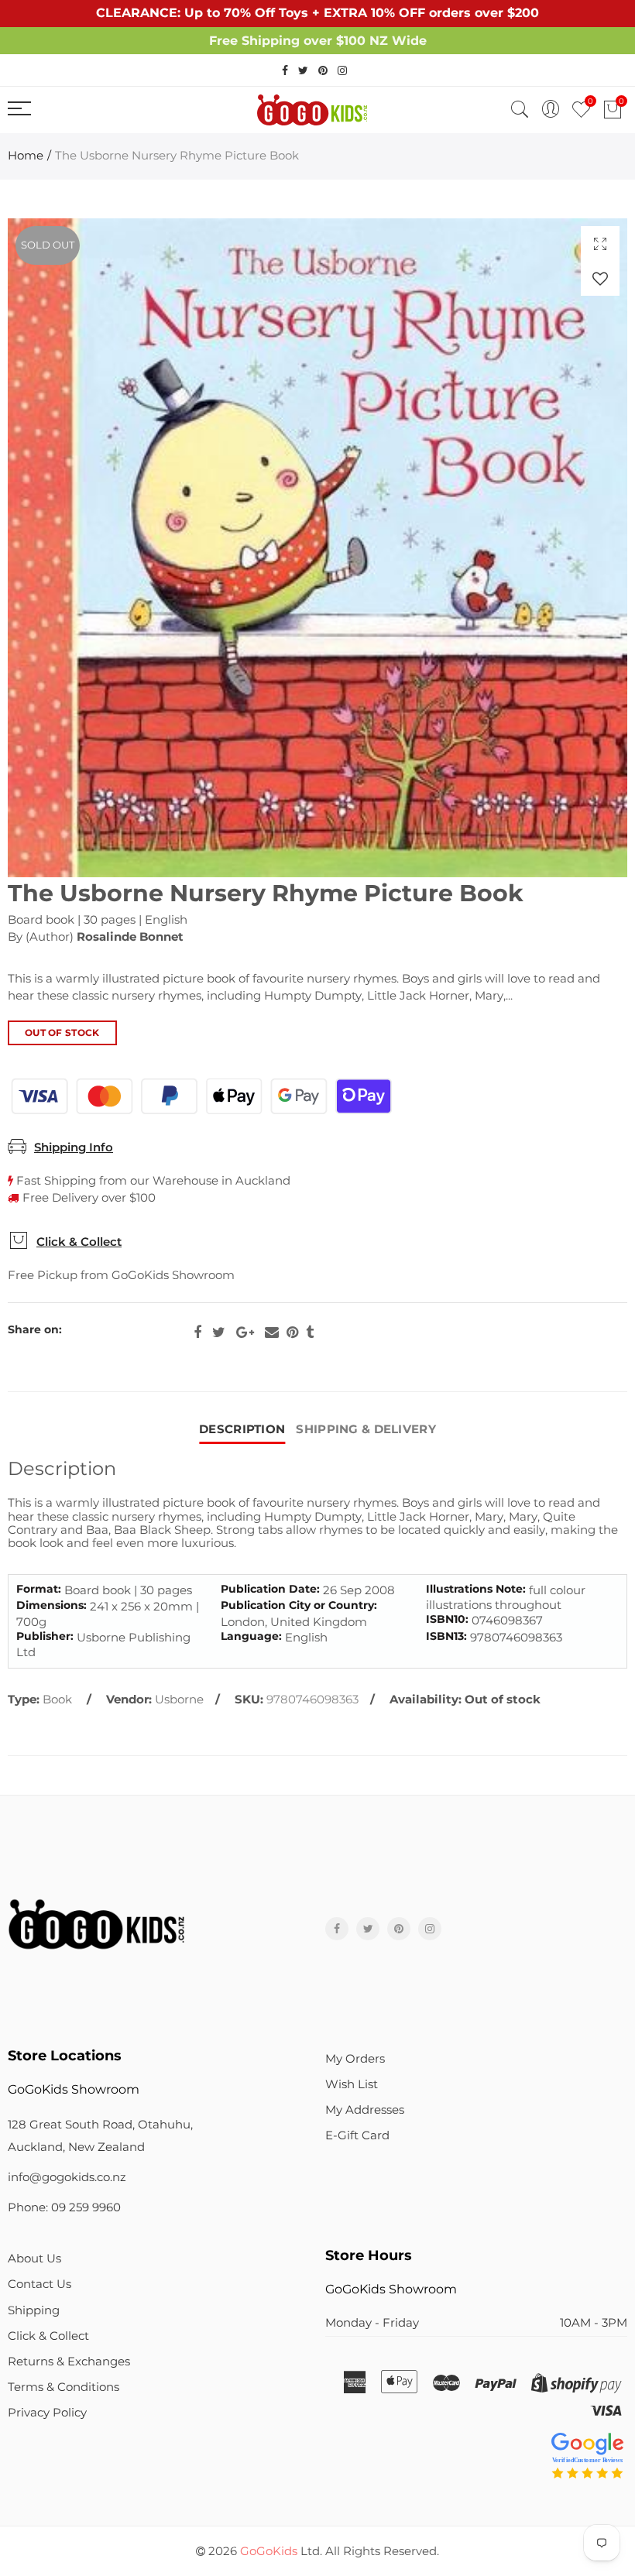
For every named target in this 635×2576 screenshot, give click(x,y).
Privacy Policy (47, 2413)
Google (245, 1333)
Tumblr (310, 1333)
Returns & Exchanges (69, 2362)
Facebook (197, 1333)
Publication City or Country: (299, 1605)
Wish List (352, 2084)
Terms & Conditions (63, 2387)
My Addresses (365, 2110)
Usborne (179, 1700)
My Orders (355, 2059)
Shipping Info (74, 1147)
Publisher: (45, 1636)
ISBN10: (447, 1619)
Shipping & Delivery (366, 1429)
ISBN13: (446, 1636)
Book (57, 1700)
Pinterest (292, 1333)
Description (242, 1429)
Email (272, 1333)
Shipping (34, 2310)
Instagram (430, 1929)
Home (26, 156)
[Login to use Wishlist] (600, 278)
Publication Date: (270, 1589)
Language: (251, 1636)
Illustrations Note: (476, 1589)
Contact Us (39, 2284)
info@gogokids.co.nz (67, 2177)
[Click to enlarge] (600, 244)
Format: (39, 1589)
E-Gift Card (357, 2135)
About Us (34, 2259)
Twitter (219, 1333)
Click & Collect (79, 1242)
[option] (317, 548)
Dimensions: (51, 1605)
